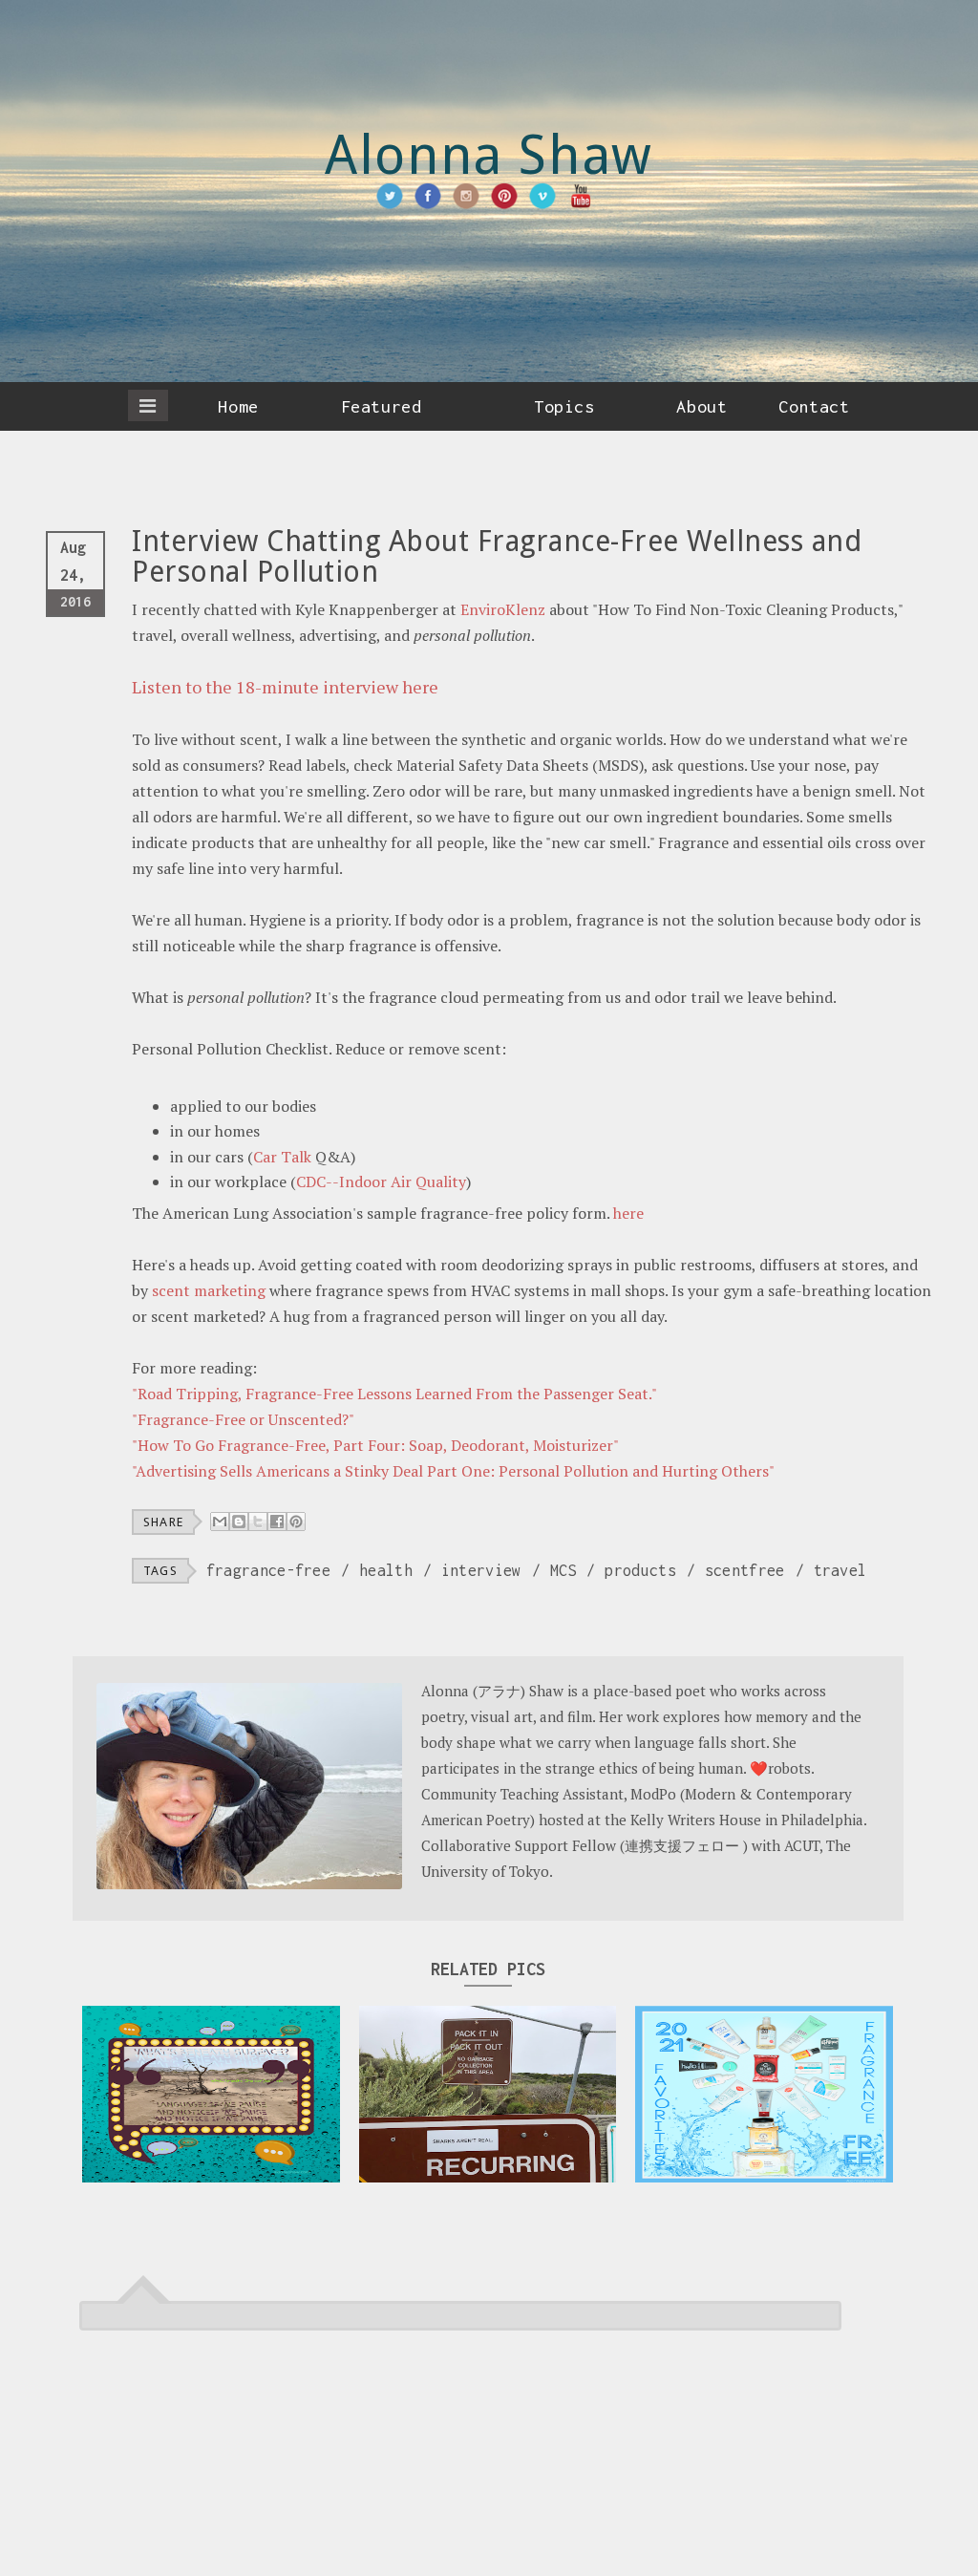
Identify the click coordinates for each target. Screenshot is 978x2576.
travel (840, 1570)
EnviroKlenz (503, 609)
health (386, 1570)
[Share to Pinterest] (296, 1522)
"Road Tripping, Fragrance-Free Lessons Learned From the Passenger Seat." (394, 1394)
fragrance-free (268, 1570)
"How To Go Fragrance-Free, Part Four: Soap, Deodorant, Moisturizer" (375, 1445)
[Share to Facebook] (277, 1522)
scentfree (745, 1570)
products (640, 1570)
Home (238, 406)
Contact (814, 406)
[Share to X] (258, 1522)
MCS (563, 1570)
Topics (564, 406)
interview (481, 1570)
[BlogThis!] (239, 1522)
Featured (381, 406)
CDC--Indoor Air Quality (381, 1182)
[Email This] (220, 1522)
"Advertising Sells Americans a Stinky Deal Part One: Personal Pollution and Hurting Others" (453, 1471)
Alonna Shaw (489, 155)
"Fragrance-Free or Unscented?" (243, 1419)
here (628, 1213)
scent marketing (209, 1290)
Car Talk (284, 1157)
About (702, 406)
